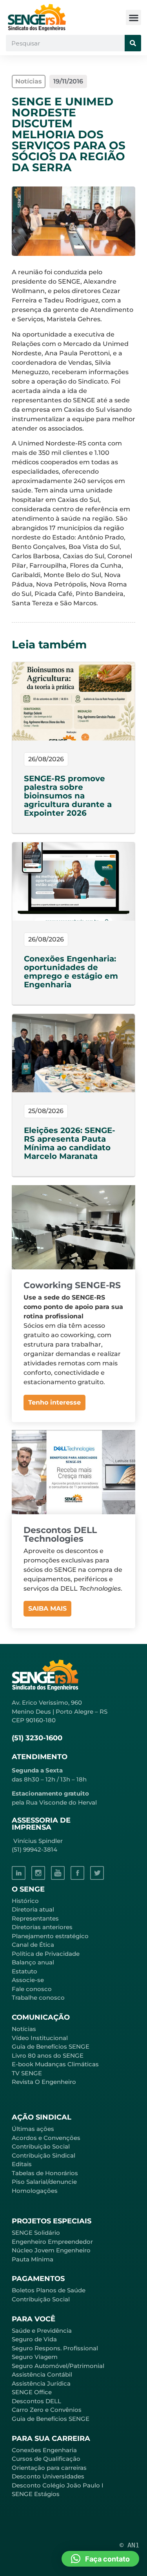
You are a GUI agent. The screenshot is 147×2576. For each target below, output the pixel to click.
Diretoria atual (33, 1909)
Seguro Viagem (35, 2357)
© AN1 (129, 2545)
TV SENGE (27, 2073)
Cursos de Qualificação (46, 2459)
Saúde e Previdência (42, 2331)
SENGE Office (32, 2392)
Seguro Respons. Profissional (55, 2348)
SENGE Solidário (36, 2233)
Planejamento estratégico (50, 1936)
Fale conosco (32, 1989)
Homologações (35, 2191)
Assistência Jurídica (41, 2383)
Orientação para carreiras (49, 2468)
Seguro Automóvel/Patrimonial (58, 2366)
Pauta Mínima (33, 2259)
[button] (133, 17)
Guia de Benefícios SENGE (51, 2419)
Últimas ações (33, 2129)
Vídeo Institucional (40, 2038)
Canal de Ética (33, 1945)
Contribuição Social (41, 2146)
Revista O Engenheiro (44, 2082)
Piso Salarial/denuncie (44, 2182)
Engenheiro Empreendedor (52, 2242)
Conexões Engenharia (44, 2450)
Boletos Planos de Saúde (49, 2290)
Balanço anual (33, 1962)
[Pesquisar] (133, 43)
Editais (22, 2164)
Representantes (35, 1918)
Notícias (24, 2029)
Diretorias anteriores (42, 1927)
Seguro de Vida (34, 2339)
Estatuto (24, 1971)
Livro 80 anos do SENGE (48, 2056)
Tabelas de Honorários (45, 2173)
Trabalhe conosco (38, 1998)
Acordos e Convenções (46, 2138)
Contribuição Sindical (44, 2155)
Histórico (25, 1901)
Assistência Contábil (42, 2374)
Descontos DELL (36, 2401)
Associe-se (28, 1980)
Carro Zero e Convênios (47, 2410)
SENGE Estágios (36, 2494)
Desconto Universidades (48, 2476)
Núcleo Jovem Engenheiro (51, 2250)
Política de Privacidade (46, 1954)
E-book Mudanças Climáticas (55, 2064)
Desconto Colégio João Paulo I (58, 2485)
